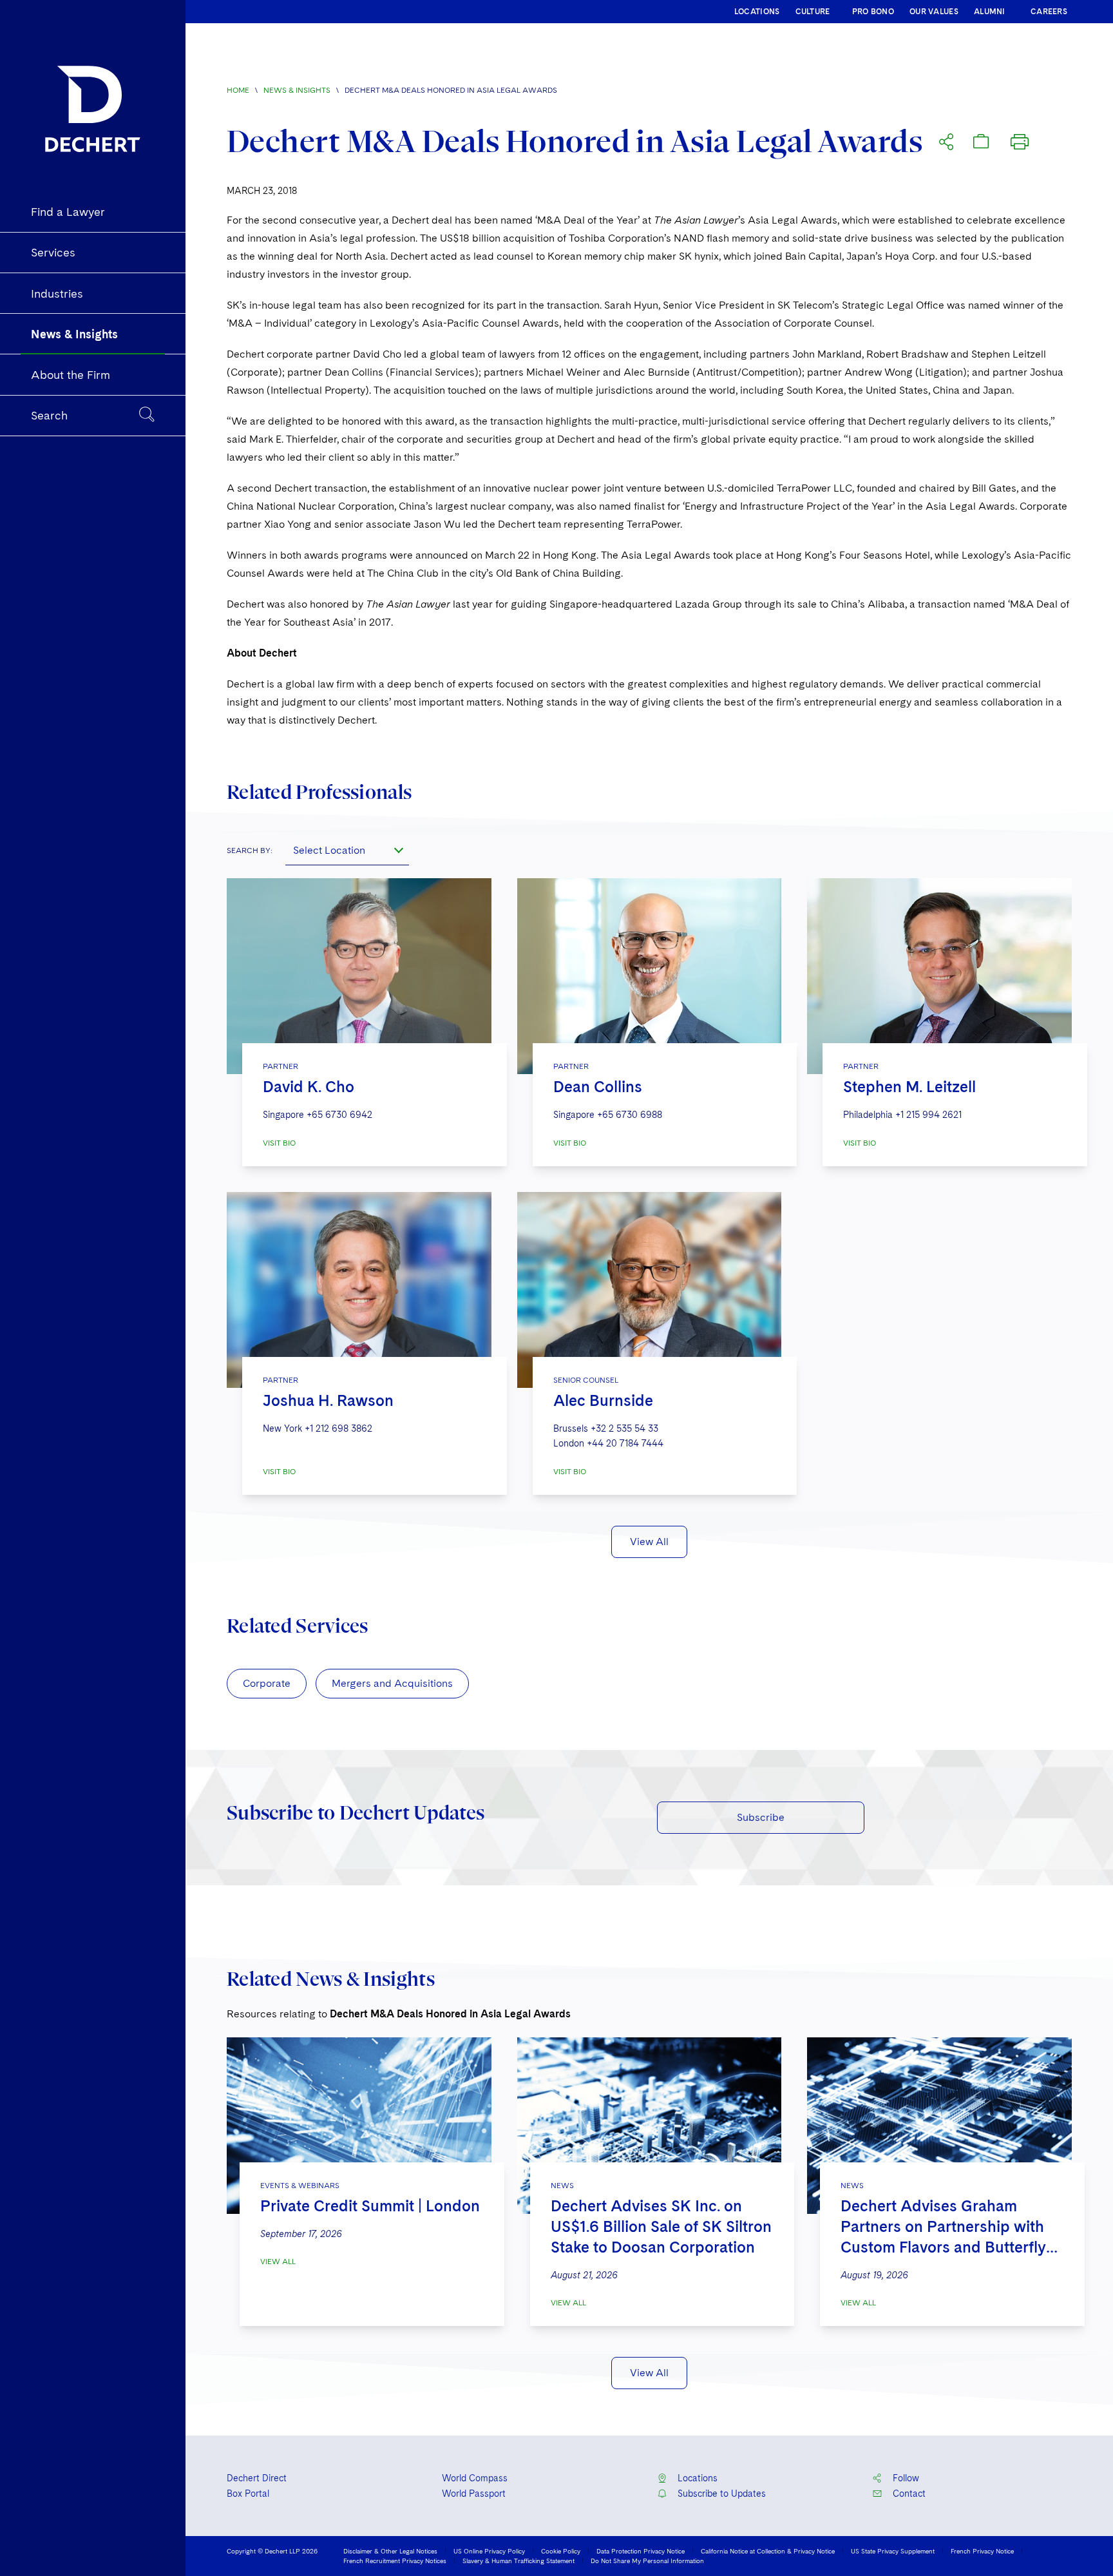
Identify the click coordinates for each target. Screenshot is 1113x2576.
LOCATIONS (757, 12)
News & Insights (297, 90)
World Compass (475, 2478)
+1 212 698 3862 (338, 1428)
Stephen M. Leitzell (909, 1087)
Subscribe (761, 1817)
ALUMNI (990, 12)
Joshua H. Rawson (328, 1400)
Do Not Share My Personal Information (647, 2561)
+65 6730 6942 (339, 1115)
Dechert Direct (257, 2478)
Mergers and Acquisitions (392, 1683)
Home (238, 90)
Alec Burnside (603, 1400)
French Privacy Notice (982, 2551)
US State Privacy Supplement (893, 2551)
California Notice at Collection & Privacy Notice (768, 2551)
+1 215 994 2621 (928, 1115)
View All (649, 1542)
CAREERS (1049, 12)
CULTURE (813, 12)
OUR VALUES (934, 12)
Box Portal (248, 2494)
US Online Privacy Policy (489, 2551)
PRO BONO (873, 12)
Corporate (267, 1683)
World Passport (474, 2494)
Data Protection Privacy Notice (641, 2551)
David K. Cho (309, 1087)
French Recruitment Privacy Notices (395, 2561)
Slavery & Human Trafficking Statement (518, 2561)
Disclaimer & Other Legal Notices (390, 2551)
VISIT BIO (279, 1143)
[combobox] (347, 850)
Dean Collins (598, 1087)
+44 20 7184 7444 (625, 1443)
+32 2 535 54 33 (624, 1428)
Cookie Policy (561, 2551)
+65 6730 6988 (630, 1115)
